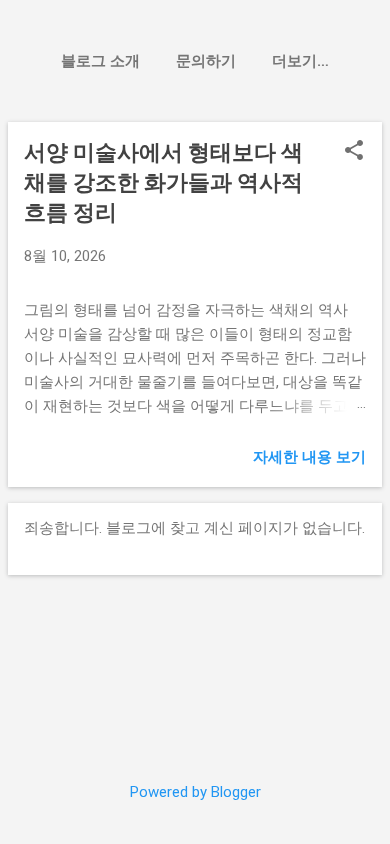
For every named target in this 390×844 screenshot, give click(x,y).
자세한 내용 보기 (309, 457)
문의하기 (206, 61)
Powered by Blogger (195, 792)
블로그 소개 (100, 61)
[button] (354, 152)
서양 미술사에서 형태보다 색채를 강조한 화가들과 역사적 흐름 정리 (163, 182)
